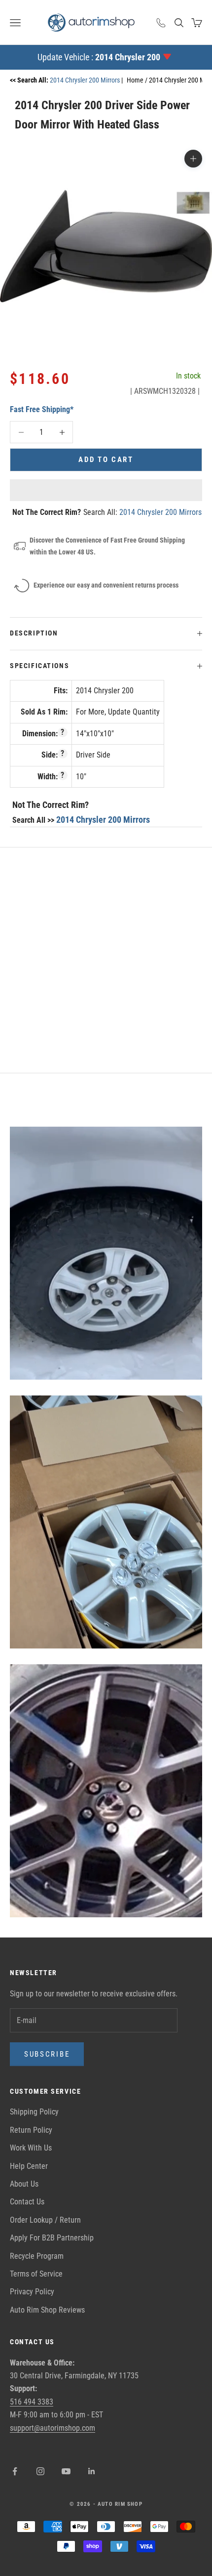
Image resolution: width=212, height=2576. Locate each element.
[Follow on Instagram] (40, 2471)
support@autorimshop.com (53, 2428)
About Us (24, 2184)
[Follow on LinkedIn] (92, 2471)
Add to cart (106, 460)
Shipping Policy (34, 2112)
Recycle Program (37, 2256)
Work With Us (31, 2148)
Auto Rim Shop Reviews (47, 2310)
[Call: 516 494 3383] (161, 23)
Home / (138, 80)
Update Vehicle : (99, 57)
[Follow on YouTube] (66, 2471)
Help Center (29, 2166)
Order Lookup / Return (45, 2220)
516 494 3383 (32, 2402)
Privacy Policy (32, 2292)
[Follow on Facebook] (15, 2471)
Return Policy (31, 2130)
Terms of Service (36, 2274)
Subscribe (47, 2054)
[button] (106, 490)
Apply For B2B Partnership (52, 2238)
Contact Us (27, 2202)
